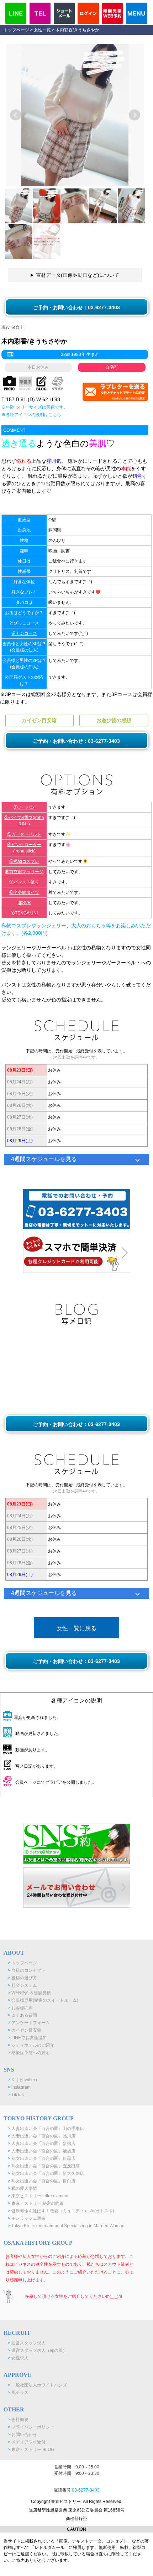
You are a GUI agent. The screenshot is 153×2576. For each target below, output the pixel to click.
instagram (19, 2087)
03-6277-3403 (86, 2490)
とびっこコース (24, 623)
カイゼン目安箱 (25, 2030)
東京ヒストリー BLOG (31, 2450)
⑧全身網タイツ (24, 892)
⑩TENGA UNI (24, 913)
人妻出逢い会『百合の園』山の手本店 (46, 2129)
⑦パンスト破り (24, 882)
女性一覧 (42, 30)
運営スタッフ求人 (27, 2343)
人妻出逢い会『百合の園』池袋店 (42, 2151)
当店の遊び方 (22, 1978)
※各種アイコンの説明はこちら (31, 415)
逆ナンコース (24, 633)
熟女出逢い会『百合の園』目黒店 (42, 2158)
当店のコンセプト (27, 1970)
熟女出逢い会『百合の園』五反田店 (44, 2166)
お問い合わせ (22, 2435)
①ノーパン (24, 807)
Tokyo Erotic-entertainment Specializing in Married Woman (66, 2226)
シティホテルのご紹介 (31, 2045)
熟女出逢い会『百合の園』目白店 (42, 2181)
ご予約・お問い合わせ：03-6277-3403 (76, 307)
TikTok (16, 2095)
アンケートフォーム (29, 2023)
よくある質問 (22, 2015)
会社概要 (18, 2420)
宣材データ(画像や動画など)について (78, 275)
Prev (16, 115)
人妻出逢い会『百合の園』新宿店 (42, 2144)
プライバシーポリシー (31, 2427)
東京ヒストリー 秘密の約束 (36, 2203)
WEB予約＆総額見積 (29, 1993)
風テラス (18, 2393)
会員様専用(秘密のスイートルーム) (43, 2000)
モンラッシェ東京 (27, 2218)
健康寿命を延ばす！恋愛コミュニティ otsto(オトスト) (61, 2211)
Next (134, 115)
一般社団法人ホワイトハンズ (37, 2385)
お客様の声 (20, 2008)
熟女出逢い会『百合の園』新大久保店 (46, 2173)
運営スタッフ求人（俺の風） (37, 2350)
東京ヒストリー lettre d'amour (38, 2196)
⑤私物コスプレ (24, 861)
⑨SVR (24, 903)
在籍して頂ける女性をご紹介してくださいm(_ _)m (73, 2296)
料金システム (22, 1985)
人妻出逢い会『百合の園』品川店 (42, 2136)
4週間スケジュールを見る (44, 1159)
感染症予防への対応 (29, 2053)
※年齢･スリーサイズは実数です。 (35, 407)
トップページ (16, 30)
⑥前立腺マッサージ (24, 872)
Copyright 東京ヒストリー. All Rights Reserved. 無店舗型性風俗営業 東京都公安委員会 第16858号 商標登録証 (77, 2510)
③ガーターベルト (24, 834)
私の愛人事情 (22, 2188)
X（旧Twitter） (24, 2080)
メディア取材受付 (27, 2442)
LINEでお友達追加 (27, 2038)
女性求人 (18, 2358)
